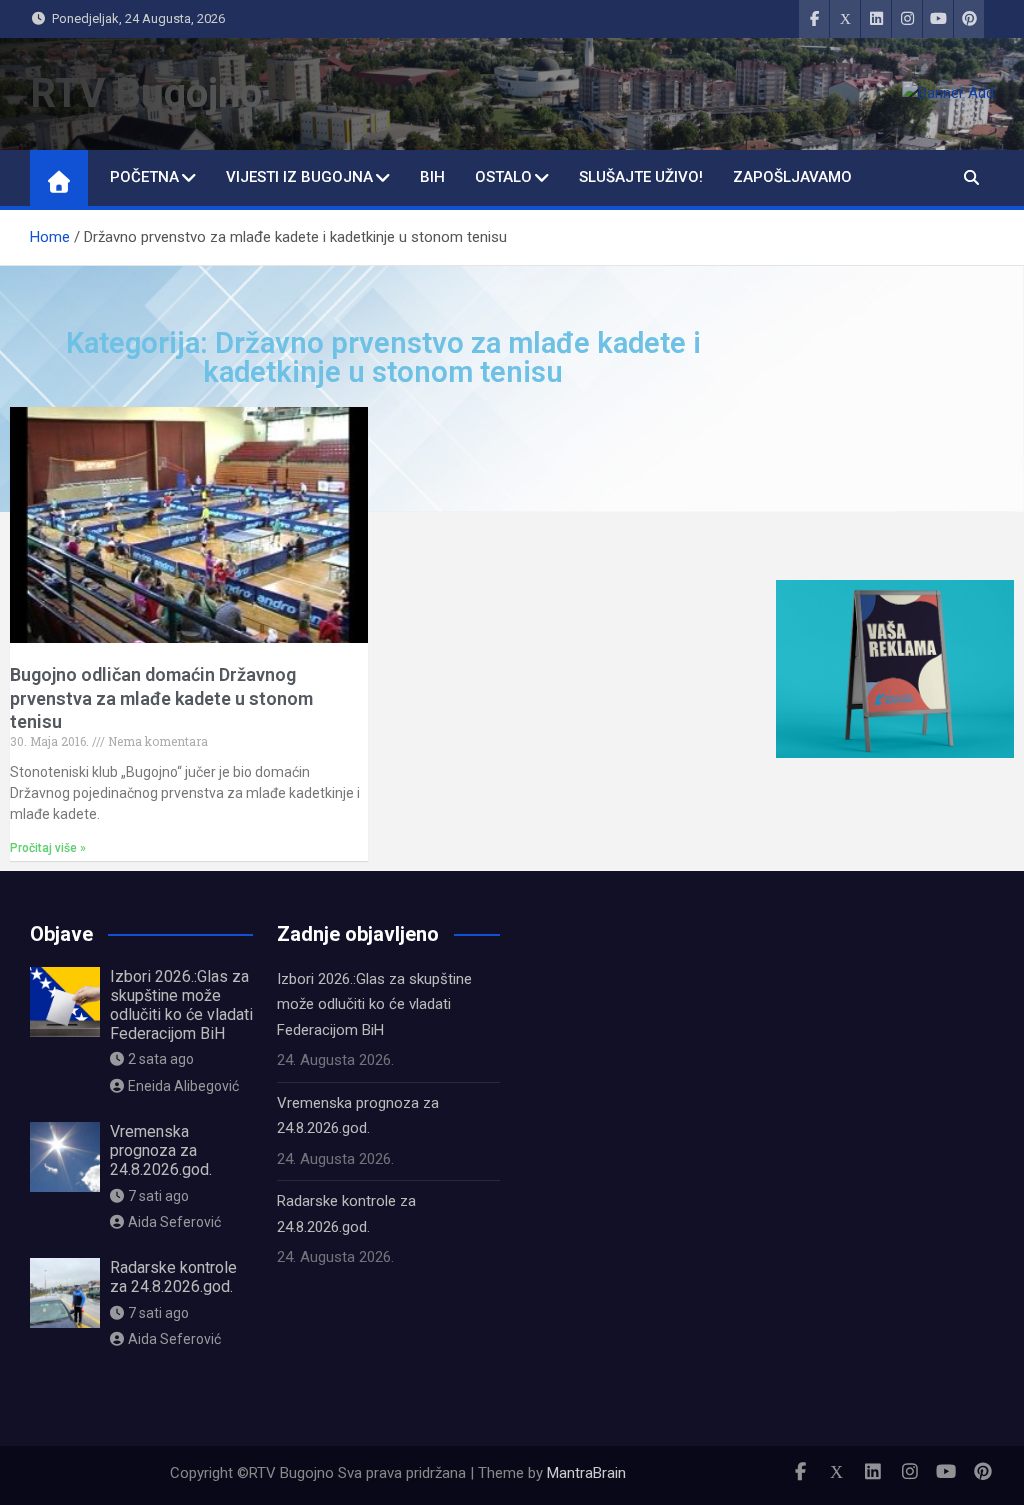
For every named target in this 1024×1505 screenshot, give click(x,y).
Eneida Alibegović (183, 1086)
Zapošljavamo (792, 177)
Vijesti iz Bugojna (299, 177)
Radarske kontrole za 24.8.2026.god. (173, 1277)
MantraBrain (586, 1473)
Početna (144, 177)
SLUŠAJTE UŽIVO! (641, 177)
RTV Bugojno (146, 93)
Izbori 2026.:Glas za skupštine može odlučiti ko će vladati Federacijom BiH (181, 1005)
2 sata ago (161, 1059)
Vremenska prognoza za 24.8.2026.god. (161, 1150)
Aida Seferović (174, 1222)
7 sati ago (158, 1196)
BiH (432, 177)
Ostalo (503, 177)
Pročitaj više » (48, 848)
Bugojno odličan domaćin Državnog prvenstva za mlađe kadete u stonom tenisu (161, 698)
